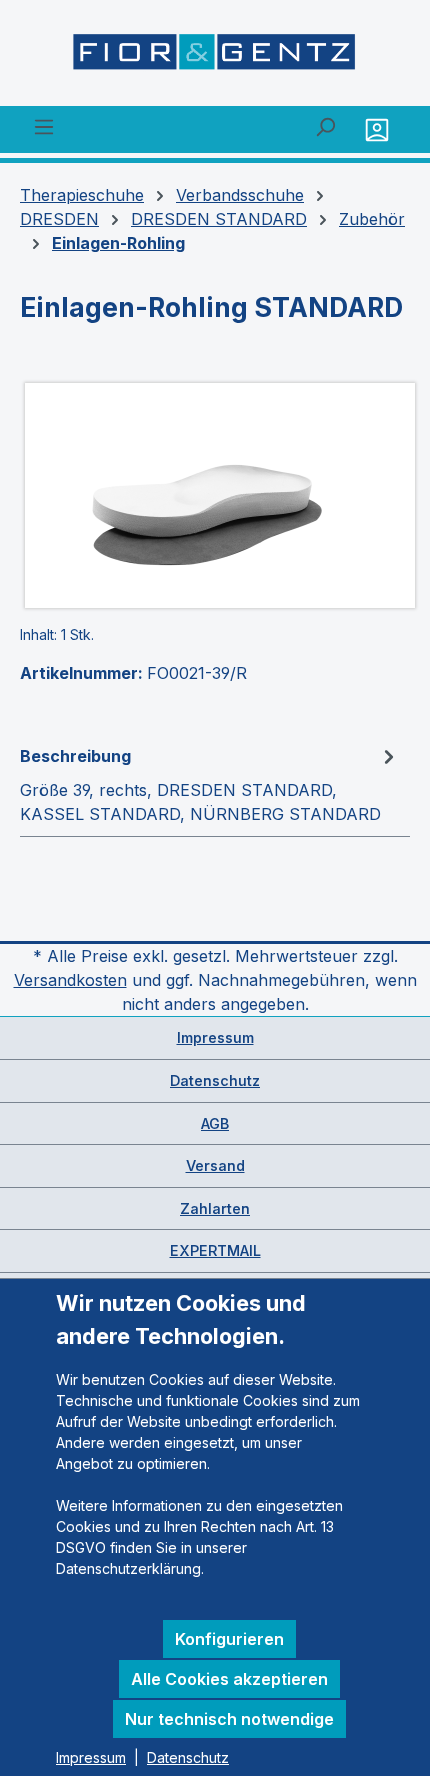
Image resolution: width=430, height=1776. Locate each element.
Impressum (215, 1037)
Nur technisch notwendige (229, 1719)
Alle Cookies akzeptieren (229, 1679)
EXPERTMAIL (215, 1250)
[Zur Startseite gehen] (215, 57)
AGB (215, 1123)
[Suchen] (325, 126)
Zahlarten (215, 1208)
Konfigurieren (229, 1639)
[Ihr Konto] (379, 129)
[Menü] (44, 126)
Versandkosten (70, 980)
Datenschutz (215, 1080)
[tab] (210, 784)
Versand (215, 1165)
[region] (215, 495)
